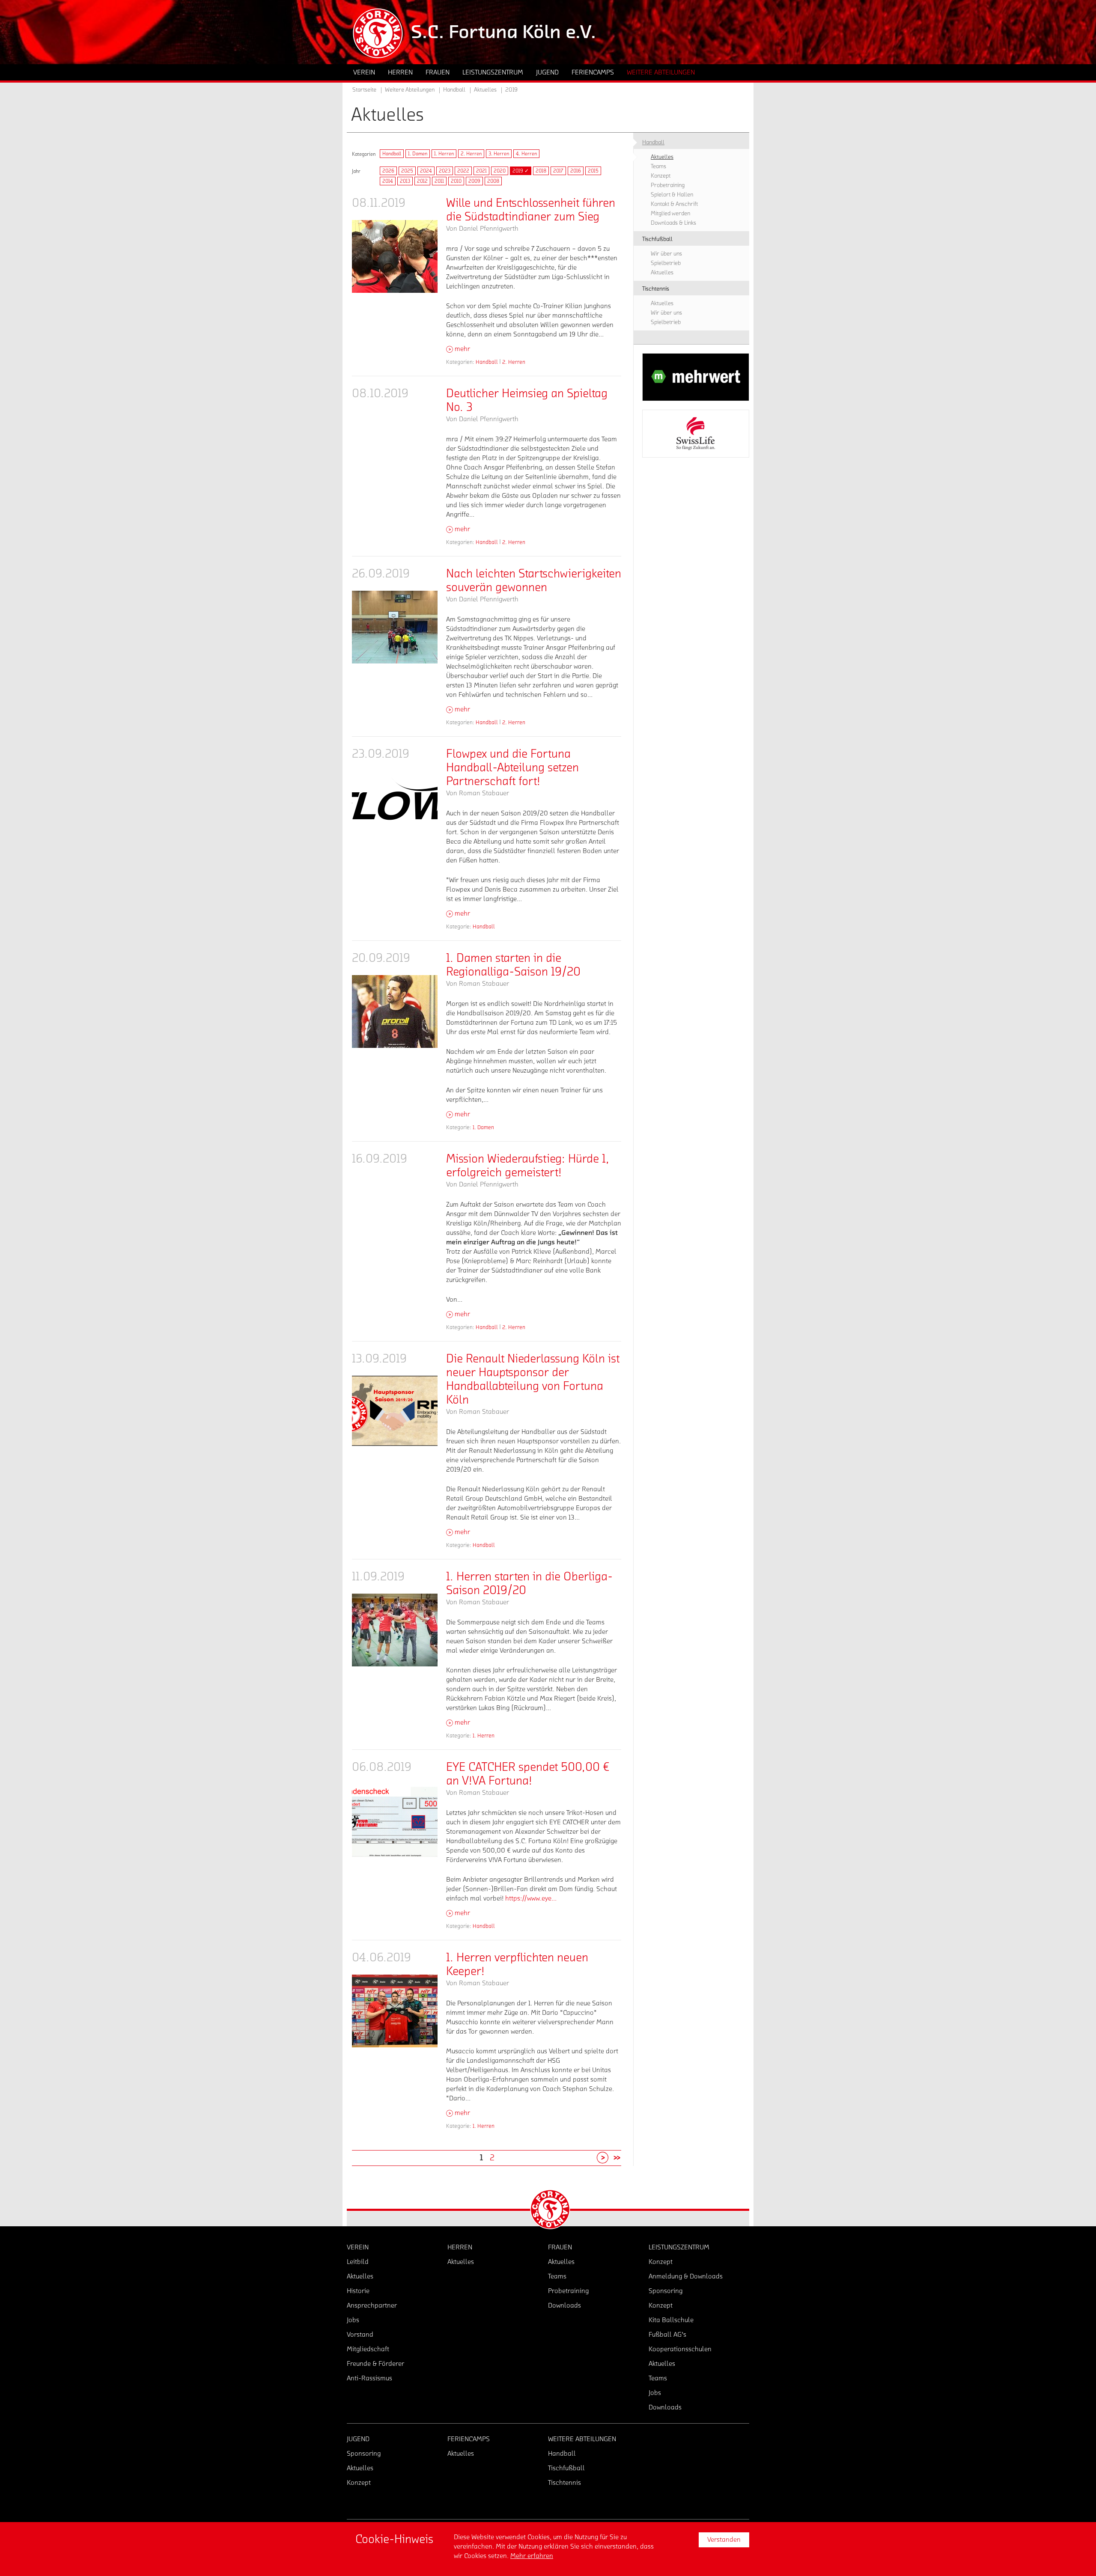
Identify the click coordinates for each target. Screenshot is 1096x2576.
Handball (392, 154)
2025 (407, 171)
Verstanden (724, 2540)
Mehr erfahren (532, 2556)
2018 (541, 171)
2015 (593, 171)
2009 (474, 181)
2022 (463, 171)
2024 (426, 171)
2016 (576, 171)
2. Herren (471, 154)
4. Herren (526, 154)
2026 (388, 171)
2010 (456, 181)
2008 (493, 181)
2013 (405, 181)
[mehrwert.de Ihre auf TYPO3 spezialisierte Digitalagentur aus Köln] (696, 377)
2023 (445, 171)
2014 (388, 181)
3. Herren (499, 154)
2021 (481, 171)
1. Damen (418, 154)
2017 (558, 171)
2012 (422, 181)
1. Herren (444, 154)
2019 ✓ (521, 171)
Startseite (364, 90)
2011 (439, 181)
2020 (500, 171)
